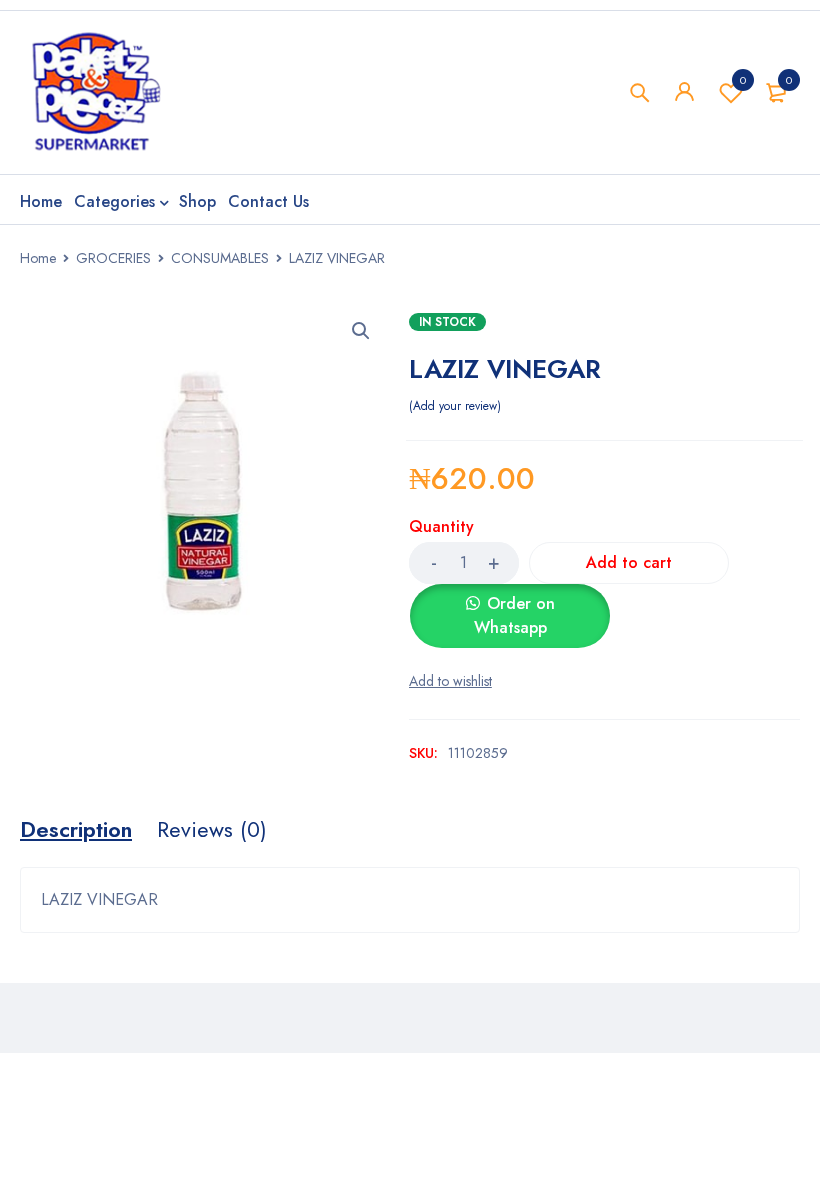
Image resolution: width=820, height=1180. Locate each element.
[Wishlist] (450, 681)
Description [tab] (76, 829)
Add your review (455, 406)
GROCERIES (113, 258)
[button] (361, 331)
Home (38, 258)
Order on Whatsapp (514, 615)
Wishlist (743, 80)
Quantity (441, 527)
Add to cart (629, 562)
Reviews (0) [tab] (212, 829)
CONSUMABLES (220, 258)
